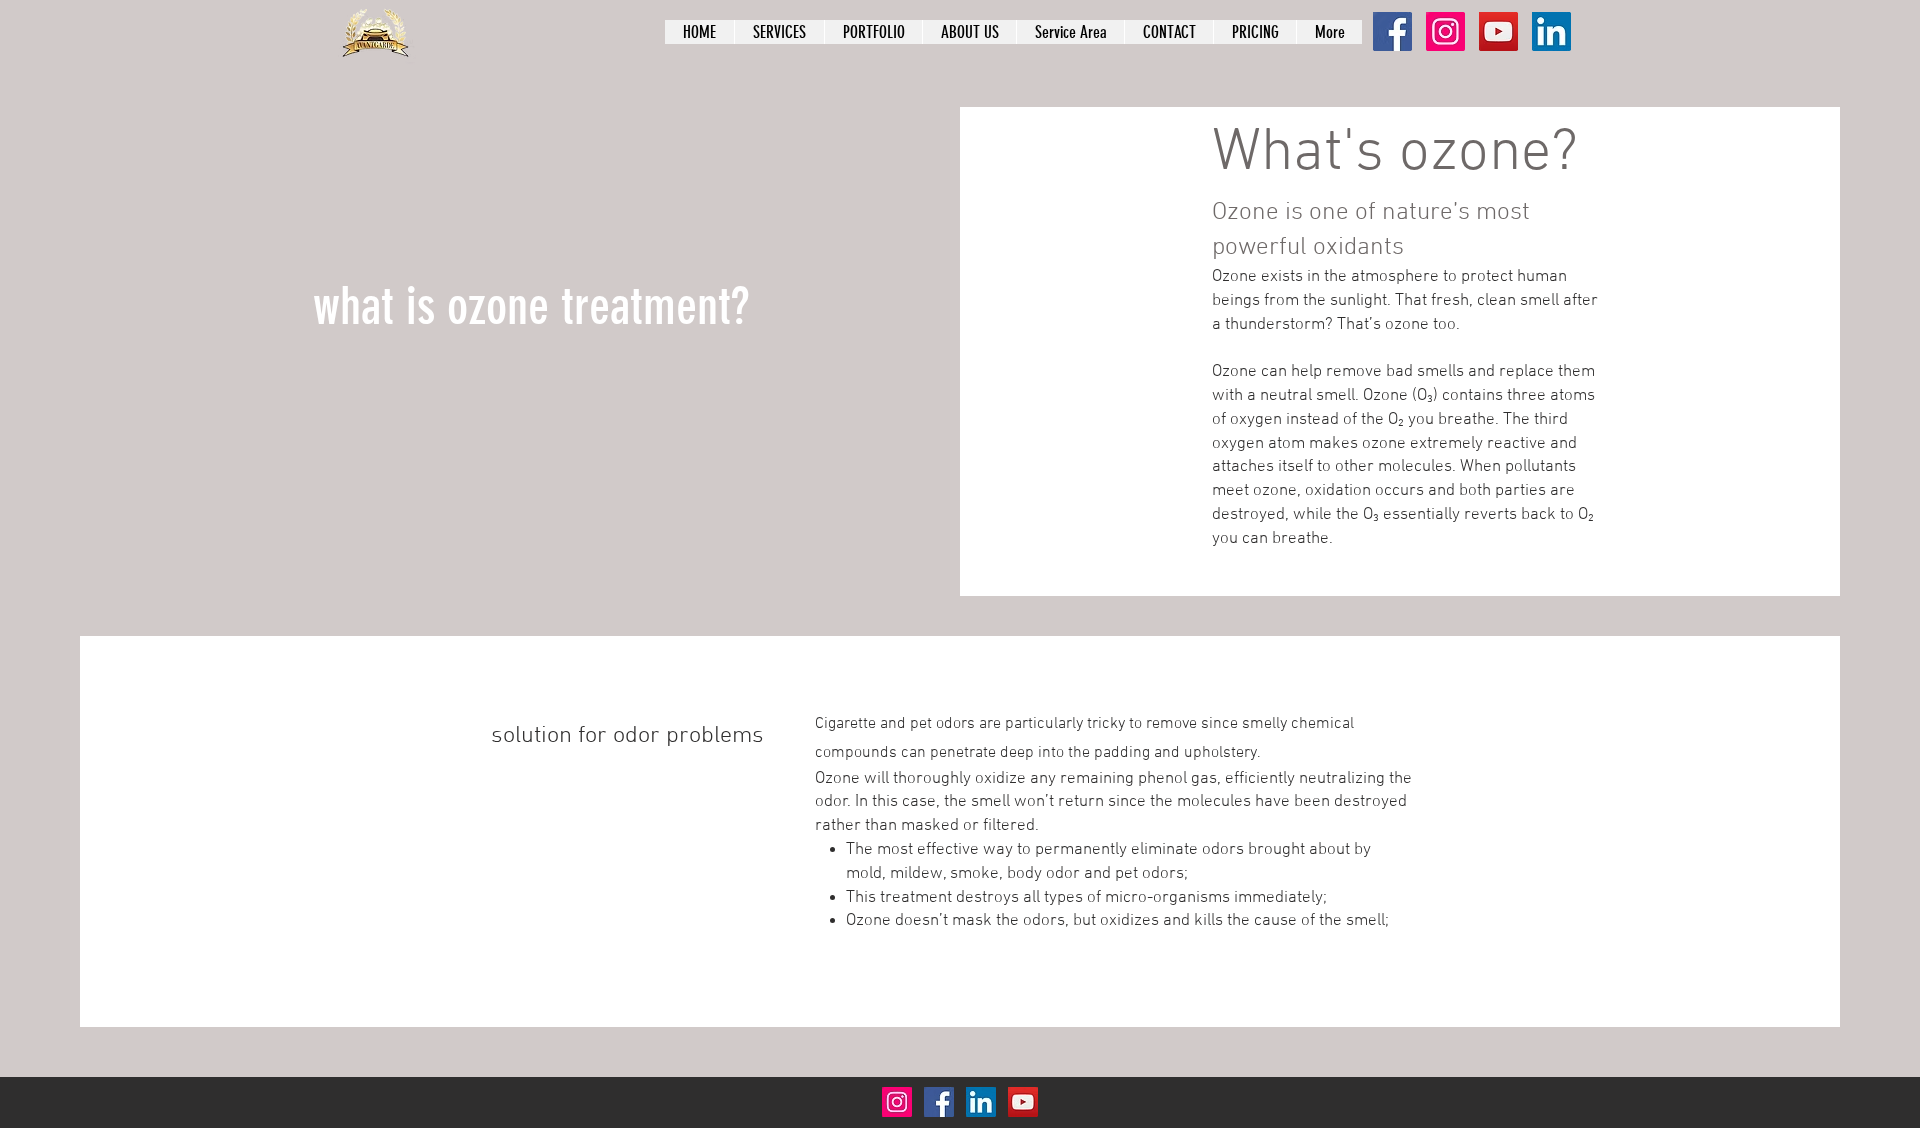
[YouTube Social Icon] (1498, 31)
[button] (1070, 32)
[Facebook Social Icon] (1392, 31)
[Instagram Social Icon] (1445, 31)
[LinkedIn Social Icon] (1551, 31)
